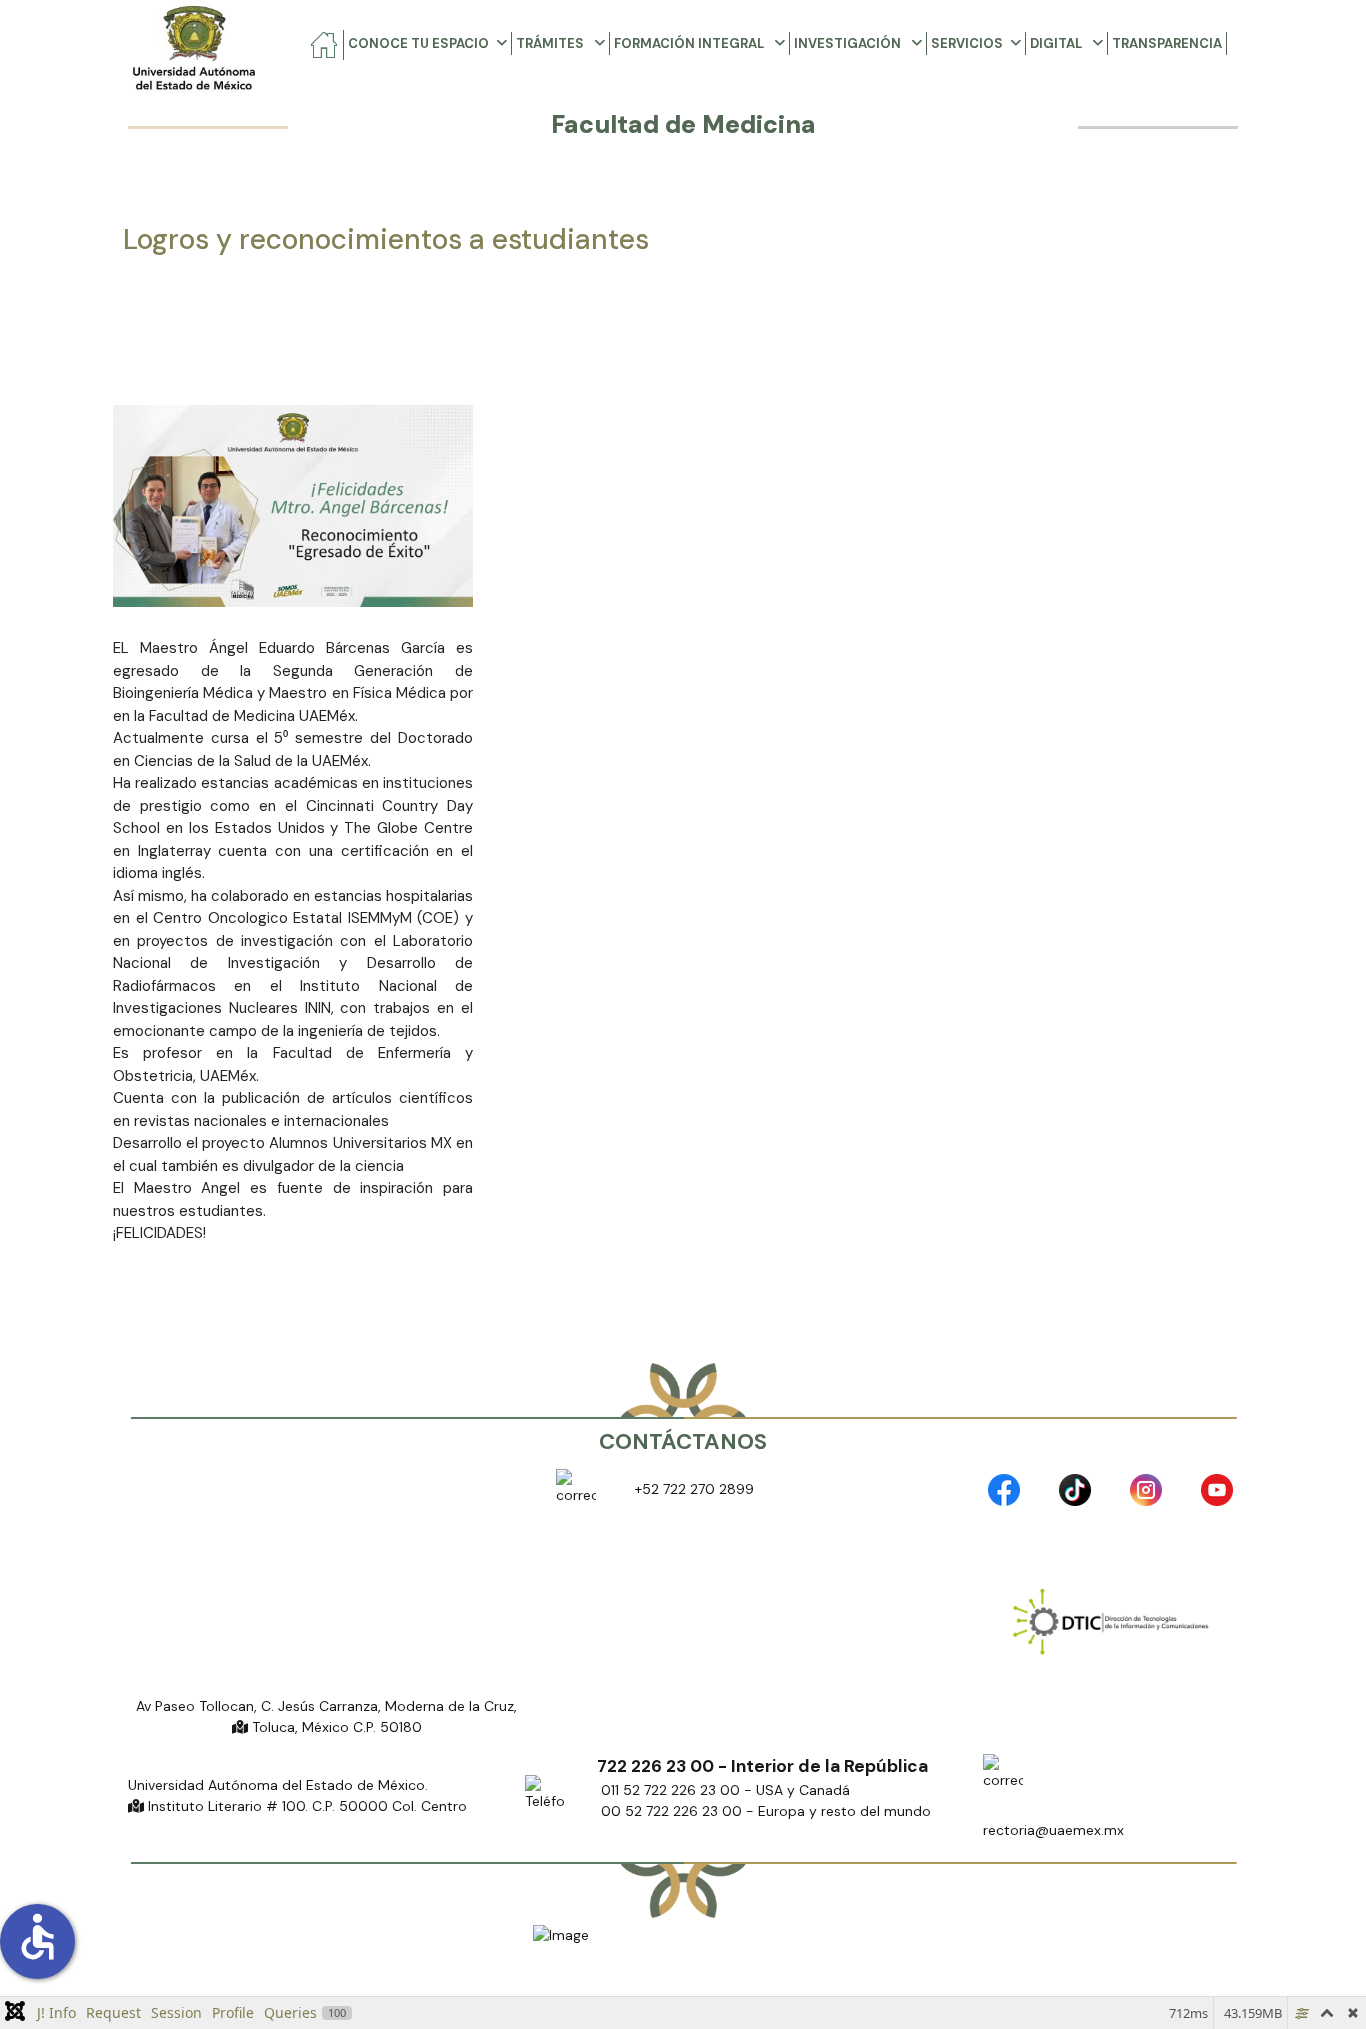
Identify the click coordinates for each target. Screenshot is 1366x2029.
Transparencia (1167, 43)
